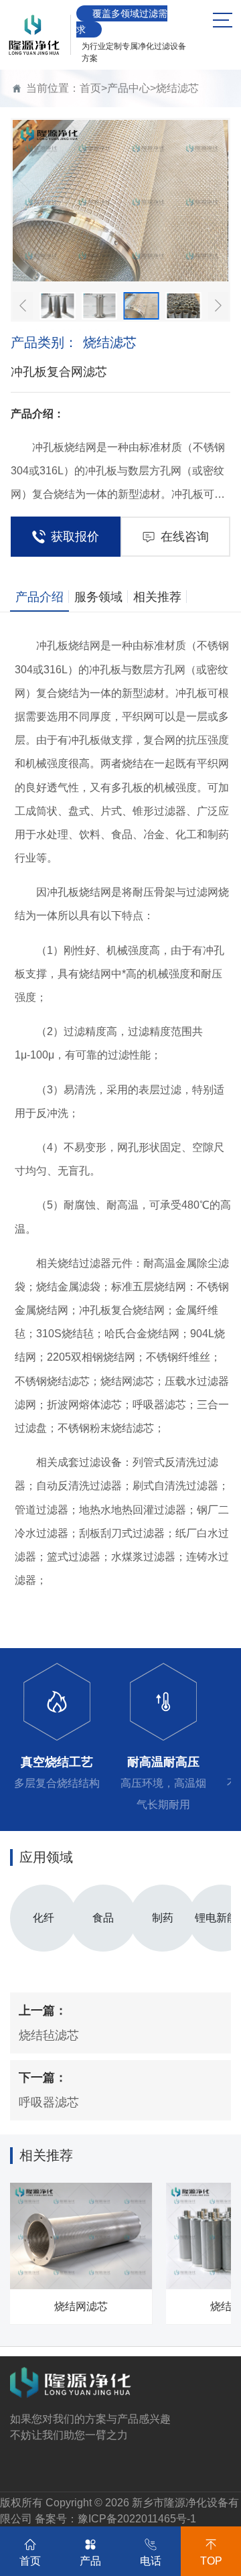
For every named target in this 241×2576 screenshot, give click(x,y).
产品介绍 (39, 597)
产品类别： (74, 342)
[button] (23, 306)
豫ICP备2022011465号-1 (137, 2519)
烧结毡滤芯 (49, 2035)
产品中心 (129, 88)
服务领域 (98, 597)
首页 (90, 88)
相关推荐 (157, 597)
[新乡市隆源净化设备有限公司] (34, 35)
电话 (151, 2561)
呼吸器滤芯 (49, 2102)
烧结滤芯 (177, 88)
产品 (90, 2561)
